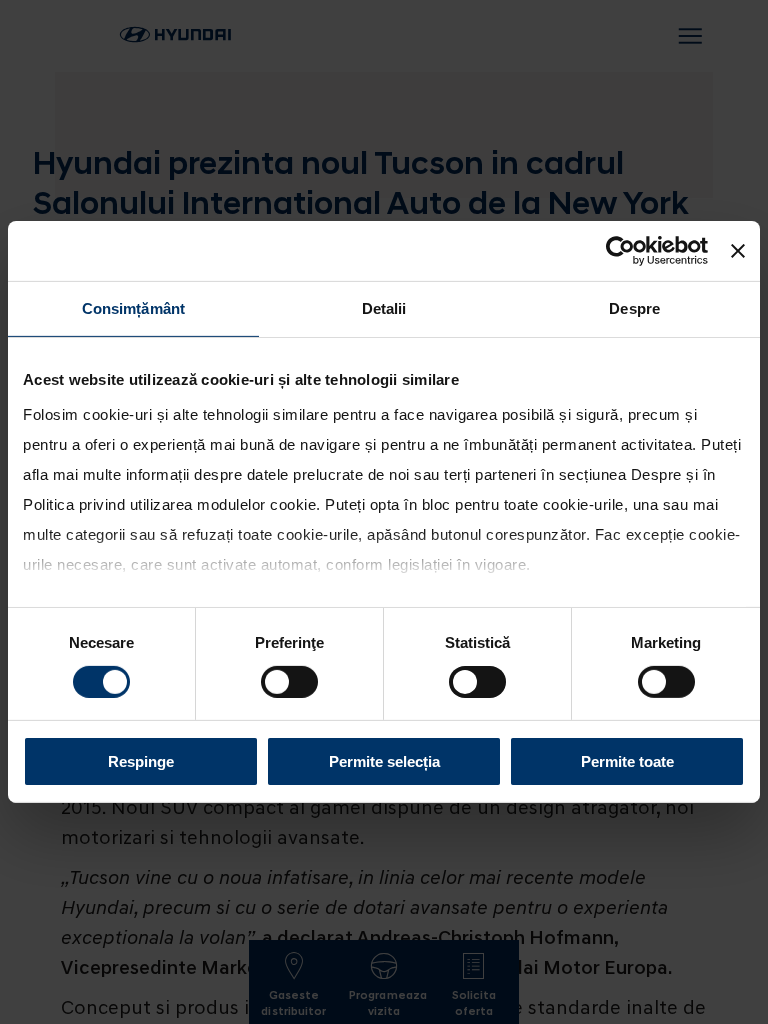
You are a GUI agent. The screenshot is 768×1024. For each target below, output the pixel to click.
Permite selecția (384, 761)
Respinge (141, 761)
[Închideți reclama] (738, 251)
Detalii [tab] (384, 308)
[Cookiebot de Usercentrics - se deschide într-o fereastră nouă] (620, 251)
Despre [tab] (634, 308)
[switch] (289, 682)
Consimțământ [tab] (133, 308)
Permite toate (627, 761)
